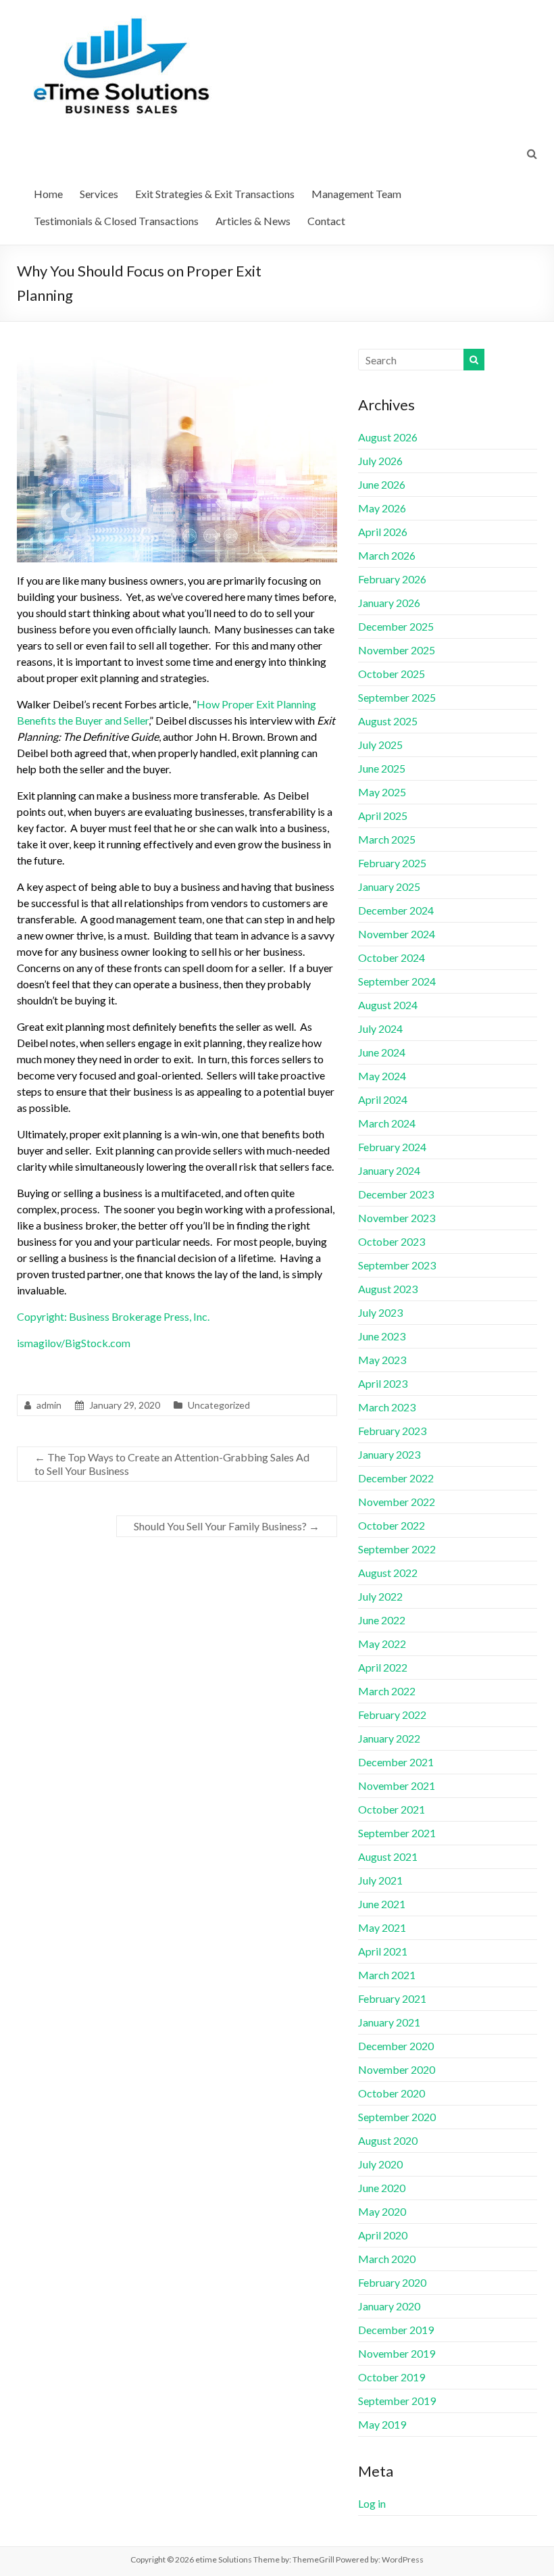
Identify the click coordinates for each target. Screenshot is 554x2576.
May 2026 (382, 508)
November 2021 (397, 1785)
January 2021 (389, 2022)
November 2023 (397, 1218)
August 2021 (388, 1856)
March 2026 (387, 555)
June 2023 (382, 1336)
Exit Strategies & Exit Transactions (215, 194)
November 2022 (397, 1502)
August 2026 (388, 437)
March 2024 (387, 1123)
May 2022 (382, 1644)
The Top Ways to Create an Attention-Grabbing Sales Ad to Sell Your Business (172, 1464)
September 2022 (397, 1549)
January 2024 (389, 1170)
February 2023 (392, 1431)
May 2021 (382, 1927)
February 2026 (392, 579)
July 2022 (380, 1596)
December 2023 (396, 1194)
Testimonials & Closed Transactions (116, 221)
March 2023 (387, 1407)
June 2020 (382, 2188)
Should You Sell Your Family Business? (227, 1526)
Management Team (356, 194)
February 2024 (392, 1147)
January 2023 (389, 1454)
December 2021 (396, 1762)
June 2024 (382, 1052)
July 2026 (380, 461)
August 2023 (388, 1289)
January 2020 (389, 2306)
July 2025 (380, 745)
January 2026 (389, 603)
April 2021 (383, 1951)
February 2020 (392, 2282)
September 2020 (397, 2117)
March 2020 (387, 2259)
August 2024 (388, 1005)
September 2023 (397, 1265)
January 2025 (389, 886)
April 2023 (383, 1383)
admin (49, 1405)
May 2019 (382, 2424)
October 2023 (392, 1241)
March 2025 (387, 839)
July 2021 (380, 1880)
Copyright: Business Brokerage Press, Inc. (113, 1316)
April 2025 (383, 816)
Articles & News (253, 221)
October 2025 (392, 674)
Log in (372, 2503)
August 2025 (388, 721)
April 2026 (383, 532)
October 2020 (392, 2093)
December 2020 (396, 2046)
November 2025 (397, 650)
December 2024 (396, 910)
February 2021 (392, 1998)
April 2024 (383, 1099)
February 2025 (392, 863)
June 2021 (382, 1904)
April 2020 (383, 2235)
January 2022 (389, 1738)
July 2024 (380, 1028)
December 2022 (396, 1478)
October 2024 (392, 957)
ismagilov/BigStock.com (74, 1343)
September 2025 (397, 697)
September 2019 (397, 2401)
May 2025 (382, 792)
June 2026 (382, 484)
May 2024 (382, 1076)
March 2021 (387, 1975)
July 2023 (380, 1312)
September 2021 (397, 1833)
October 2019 (392, 2377)
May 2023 (382, 1360)
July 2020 (380, 2164)
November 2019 (397, 2353)
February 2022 (392, 1715)
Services (99, 194)
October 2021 (392, 1809)
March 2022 (387, 1691)
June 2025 (382, 768)
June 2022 (382, 1620)
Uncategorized (219, 1405)
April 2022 (383, 1667)
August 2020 (388, 2140)
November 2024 (397, 934)
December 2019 (396, 2330)
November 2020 (397, 2069)
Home (48, 194)
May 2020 (382, 2211)
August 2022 (388, 1573)
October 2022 (392, 1525)
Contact (326, 221)
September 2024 (397, 981)
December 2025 (396, 626)
